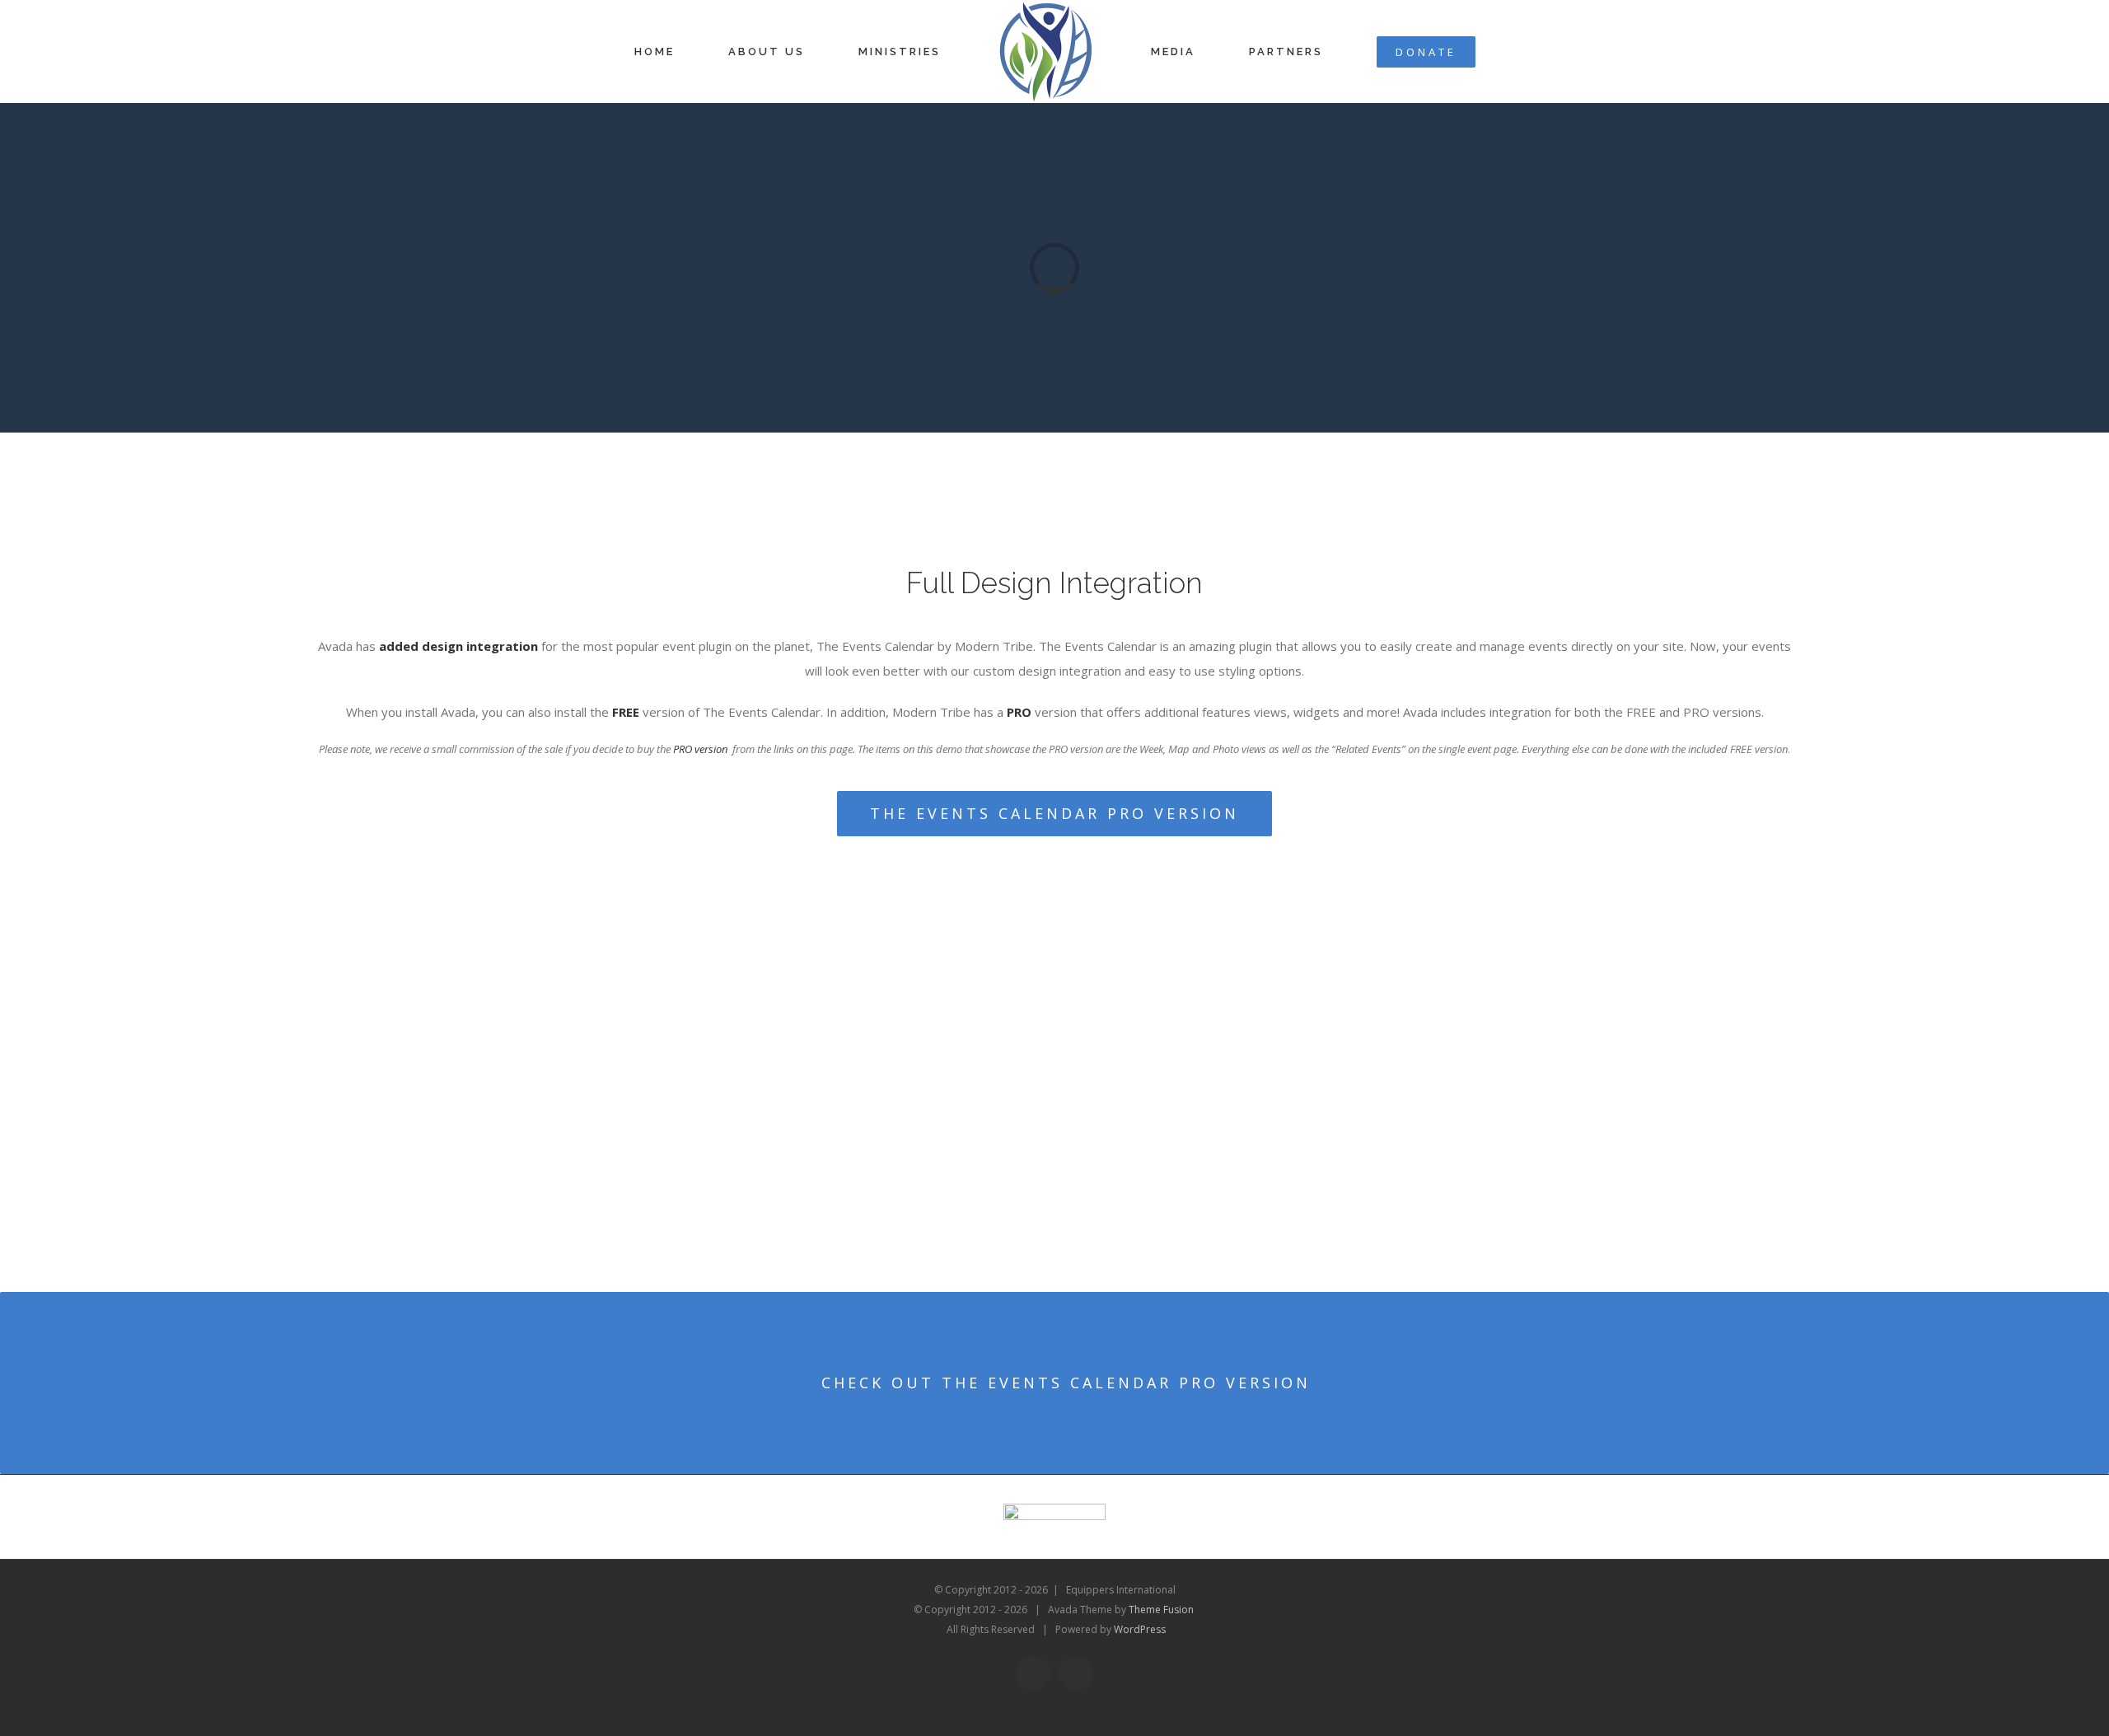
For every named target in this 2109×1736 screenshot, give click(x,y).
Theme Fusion (1161, 1610)
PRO (1019, 712)
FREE (626, 712)
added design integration (458, 646)
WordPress (1140, 1629)
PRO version (700, 749)
